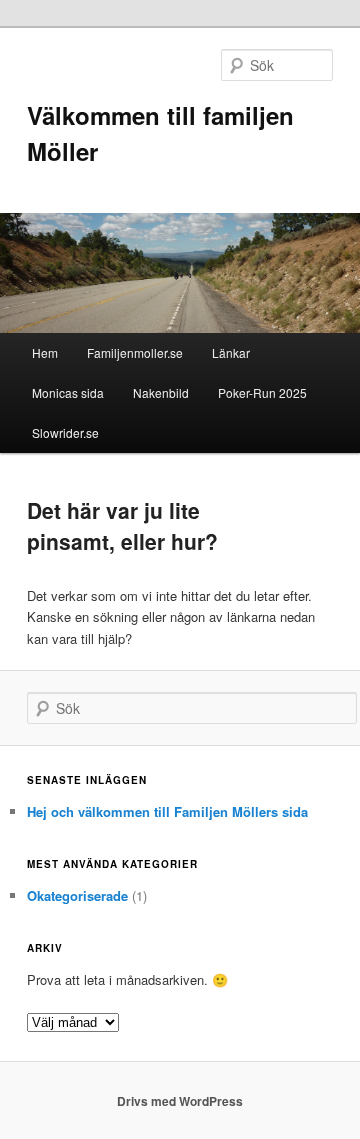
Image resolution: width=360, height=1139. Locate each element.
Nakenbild (161, 392)
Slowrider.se (65, 432)
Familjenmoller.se (135, 352)
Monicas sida (68, 392)
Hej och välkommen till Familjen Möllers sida (167, 811)
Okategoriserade (77, 895)
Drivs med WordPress (180, 1101)
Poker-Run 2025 (262, 392)
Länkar (231, 352)
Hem (45, 352)
